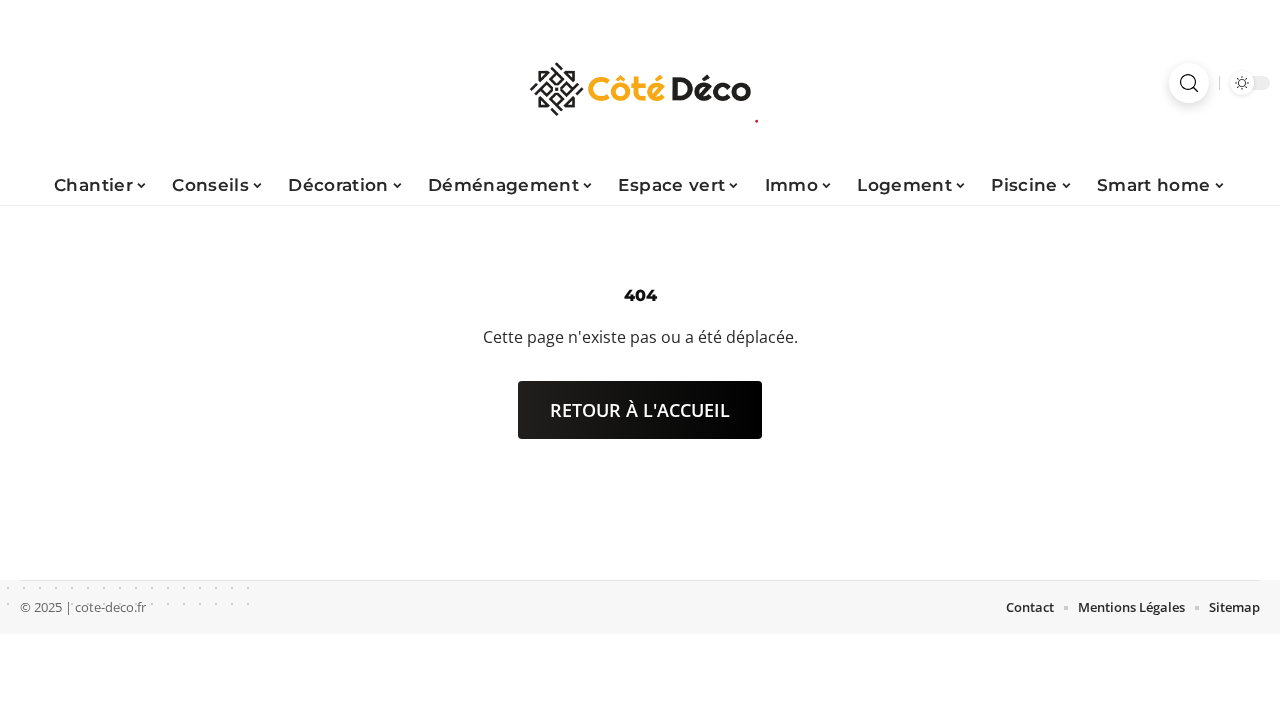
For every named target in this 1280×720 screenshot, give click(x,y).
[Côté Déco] (640, 83)
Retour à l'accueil (640, 410)
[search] (1189, 83)
